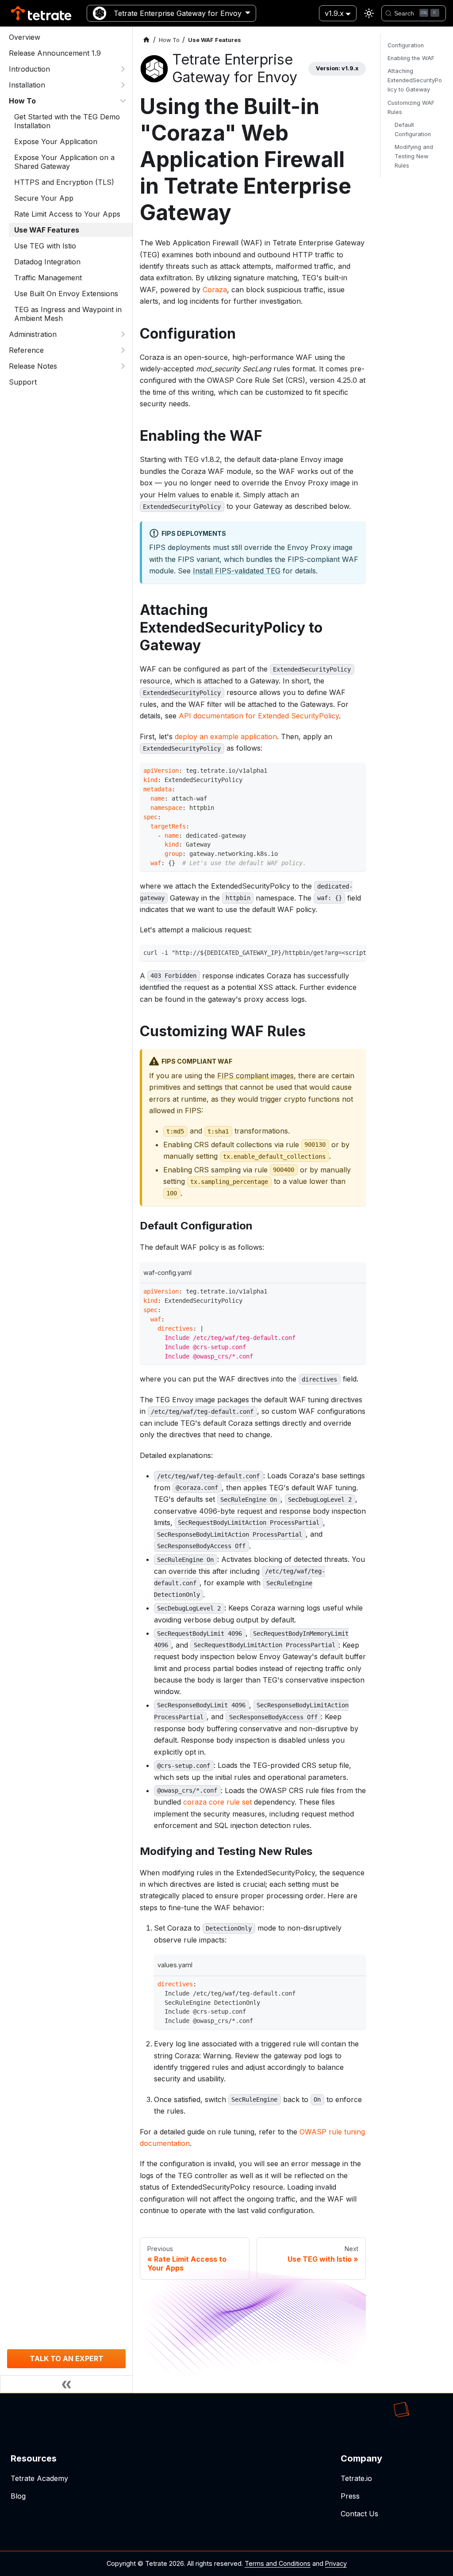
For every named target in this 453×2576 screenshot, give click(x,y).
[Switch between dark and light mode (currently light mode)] (369, 13)
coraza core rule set (217, 1802)
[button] (68, 69)
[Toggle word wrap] (341, 954)
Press (350, 2496)
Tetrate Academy (39, 2478)
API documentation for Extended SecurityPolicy (259, 716)
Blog (18, 2496)
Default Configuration (413, 130)
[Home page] (146, 40)
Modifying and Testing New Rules (414, 156)
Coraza (215, 290)
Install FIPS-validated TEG (237, 571)
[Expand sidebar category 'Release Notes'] (123, 366)
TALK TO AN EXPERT (67, 2358)
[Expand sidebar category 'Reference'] (123, 350)
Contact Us (359, 2514)
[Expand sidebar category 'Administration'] (123, 334)
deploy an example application (226, 737)
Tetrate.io (356, 2478)
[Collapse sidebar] (66, 2384)
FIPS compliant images (255, 1076)
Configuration (406, 45)
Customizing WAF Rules (411, 107)
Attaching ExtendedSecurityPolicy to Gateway (415, 80)
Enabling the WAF (411, 58)
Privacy (336, 2563)
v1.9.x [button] (334, 13)
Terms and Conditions (278, 2563)
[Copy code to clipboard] (357, 772)
